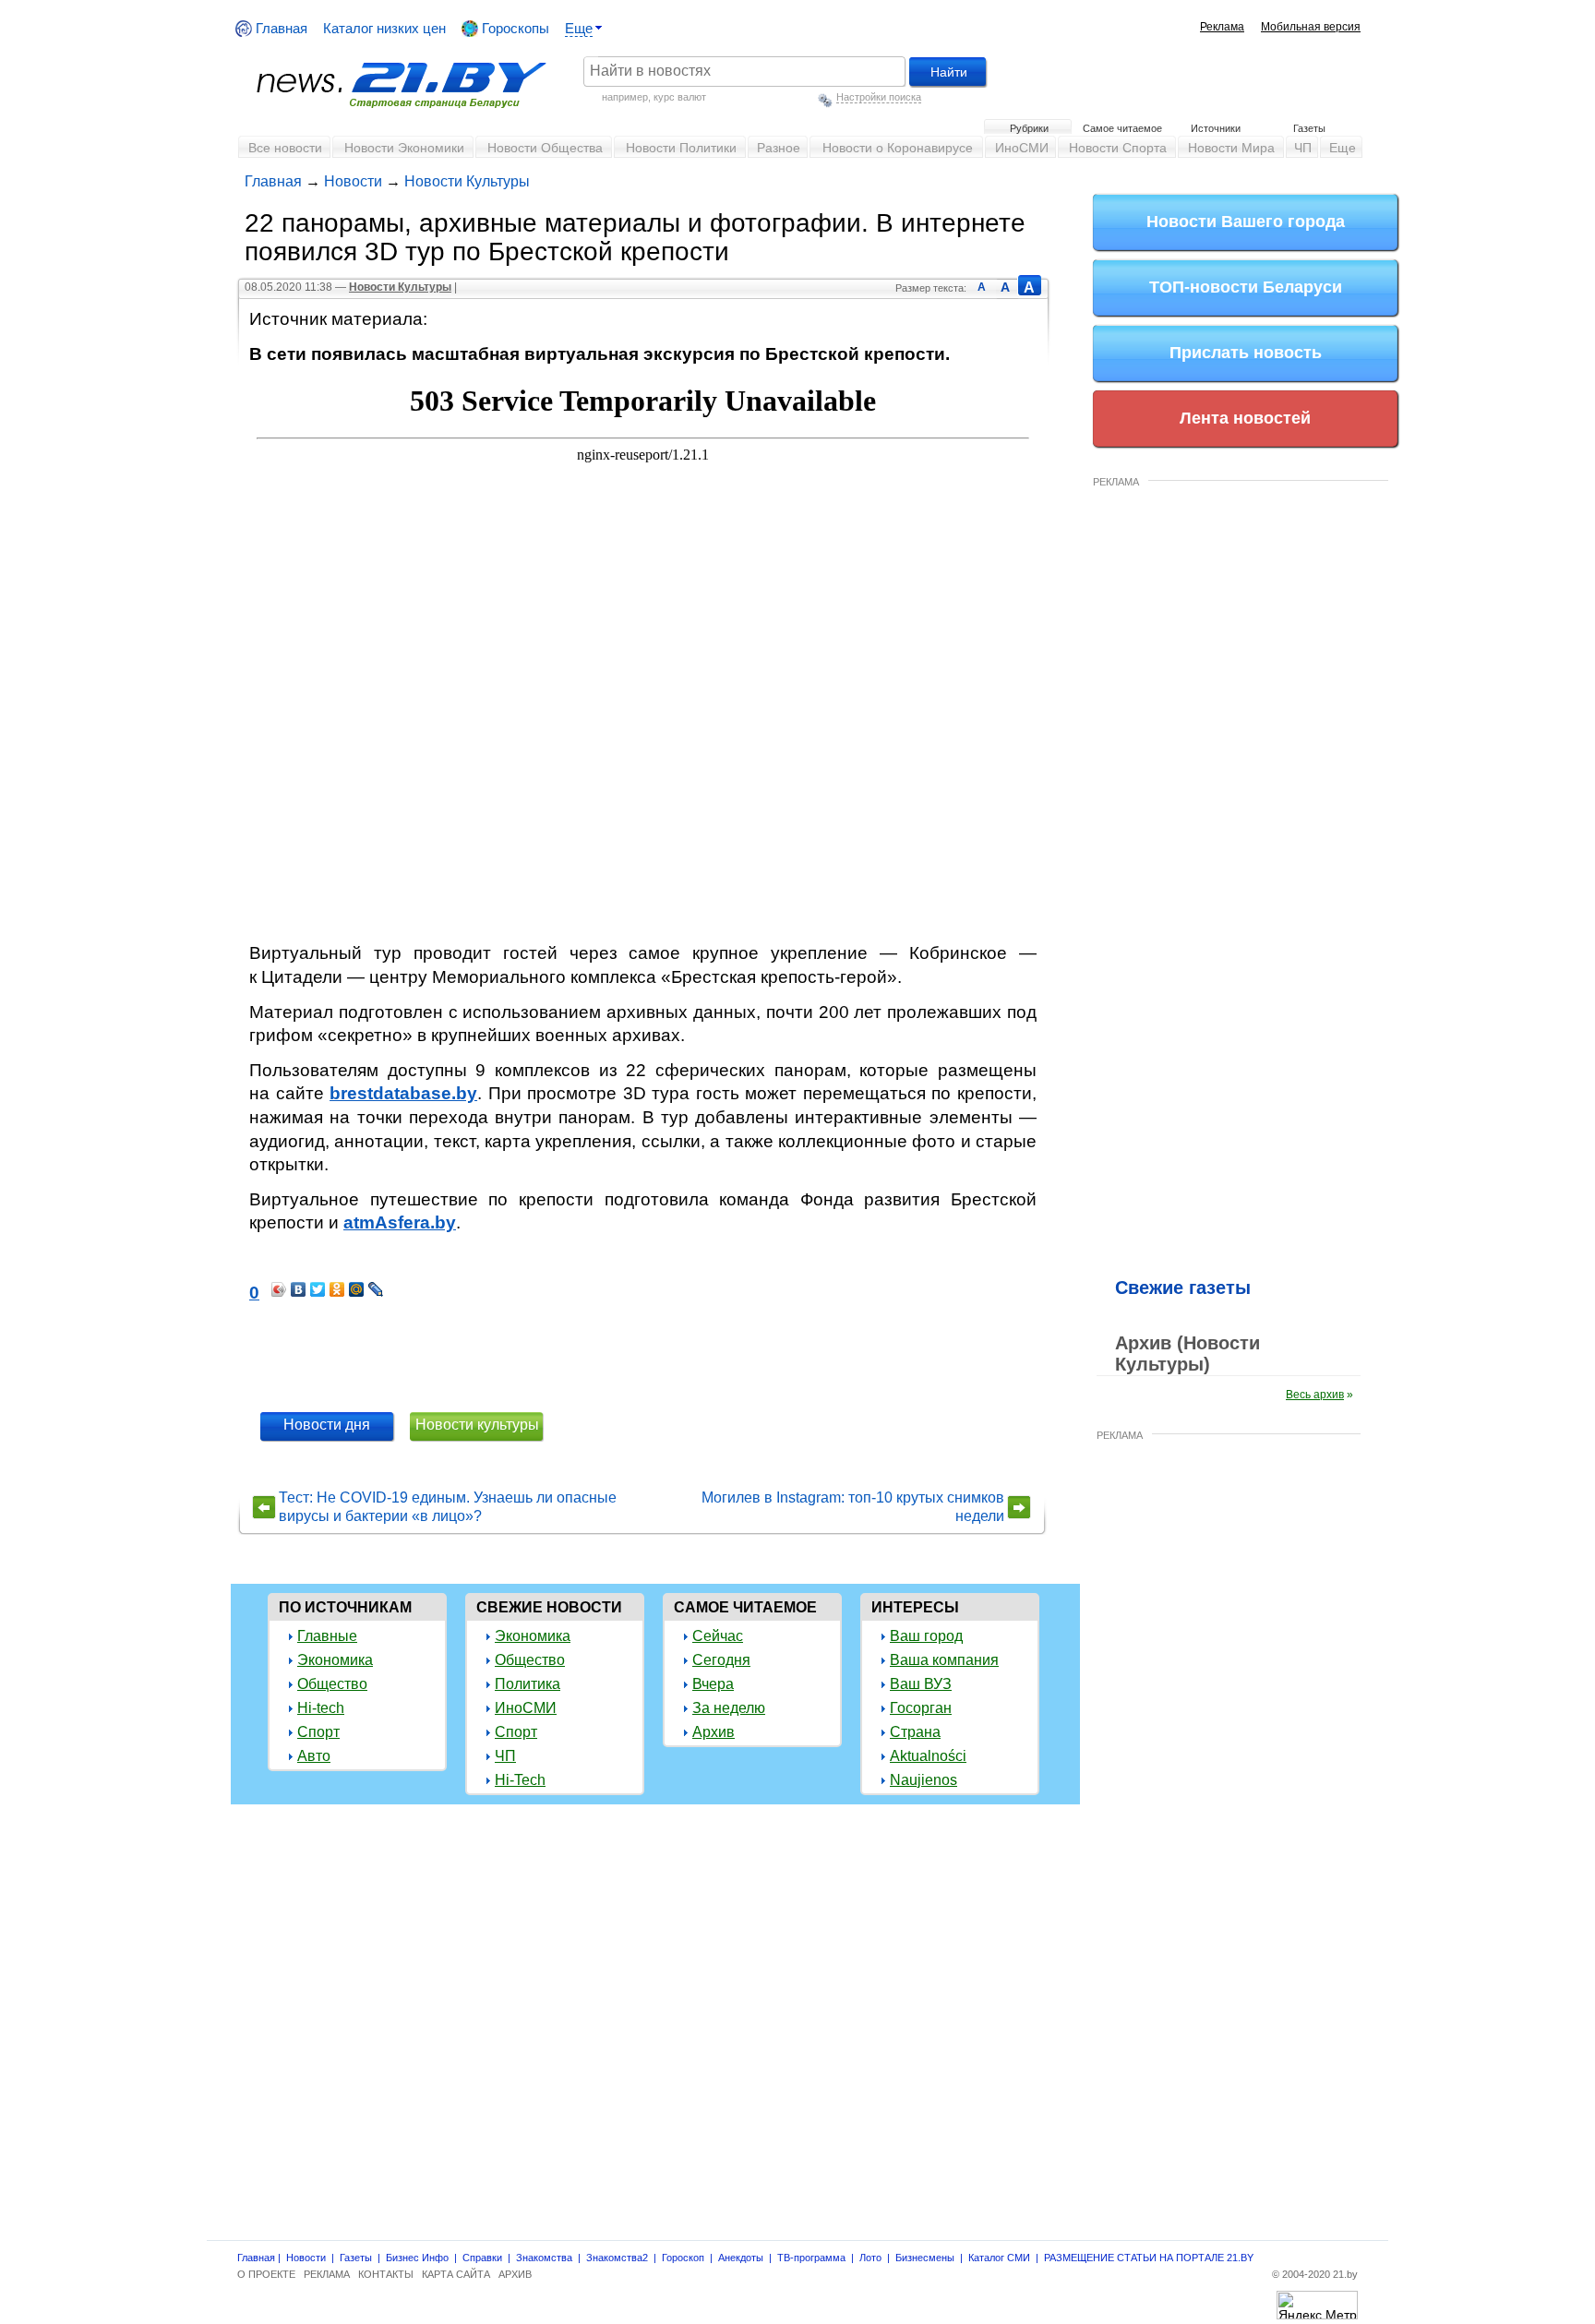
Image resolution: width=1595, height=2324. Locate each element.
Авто (314, 1756)
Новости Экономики (404, 148)
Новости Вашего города (1246, 222)
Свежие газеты (1183, 1288)
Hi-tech (321, 1708)
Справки (482, 2258)
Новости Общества (545, 148)
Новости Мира (1231, 148)
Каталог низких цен (384, 28)
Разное (779, 148)
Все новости (285, 148)
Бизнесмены (925, 2258)
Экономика (335, 1660)
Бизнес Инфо (417, 2258)
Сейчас (718, 1636)
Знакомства (544, 2258)
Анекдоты (741, 2258)
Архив (714, 1732)
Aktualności (928, 1756)
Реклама (1222, 27)
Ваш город (926, 1636)
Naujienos (923, 1780)
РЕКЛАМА (1116, 482)
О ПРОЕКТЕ (266, 2274)
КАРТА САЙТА (456, 2274)
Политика (528, 1684)
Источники (1216, 128)
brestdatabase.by (403, 1093)
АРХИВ (515, 2274)
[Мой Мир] (357, 1289)
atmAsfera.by (400, 1222)
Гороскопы (514, 28)
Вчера (713, 1684)
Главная (280, 28)
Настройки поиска (879, 97)
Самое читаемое (1122, 128)
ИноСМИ (1022, 148)
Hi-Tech (520, 1780)
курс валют (680, 97)
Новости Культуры (467, 181)
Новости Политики (681, 148)
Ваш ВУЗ (921, 1684)
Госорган (921, 1708)
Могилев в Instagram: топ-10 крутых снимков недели (853, 1507)
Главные (327, 1636)
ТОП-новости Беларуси (1246, 287)
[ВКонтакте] (299, 1289)
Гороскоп (683, 2258)
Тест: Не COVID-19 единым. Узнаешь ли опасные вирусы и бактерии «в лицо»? (448, 1507)
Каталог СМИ (999, 2258)
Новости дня (327, 1425)
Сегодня (721, 1660)
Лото (870, 2258)
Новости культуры (477, 1425)
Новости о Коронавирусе (898, 148)
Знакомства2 (617, 2258)
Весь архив (1315, 1395)
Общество (332, 1684)
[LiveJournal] (376, 1289)
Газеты (1309, 128)
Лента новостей (1245, 418)
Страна (915, 1732)
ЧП (1303, 148)
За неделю (729, 1708)
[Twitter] (318, 1289)
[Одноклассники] (337, 1289)
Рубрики (1029, 128)
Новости (353, 181)
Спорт (318, 1732)
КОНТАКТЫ (386, 2274)
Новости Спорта (1118, 148)
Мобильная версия (1311, 27)
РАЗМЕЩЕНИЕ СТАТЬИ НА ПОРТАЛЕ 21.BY (1149, 2258)
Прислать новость (1246, 353)
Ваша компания (944, 1660)
